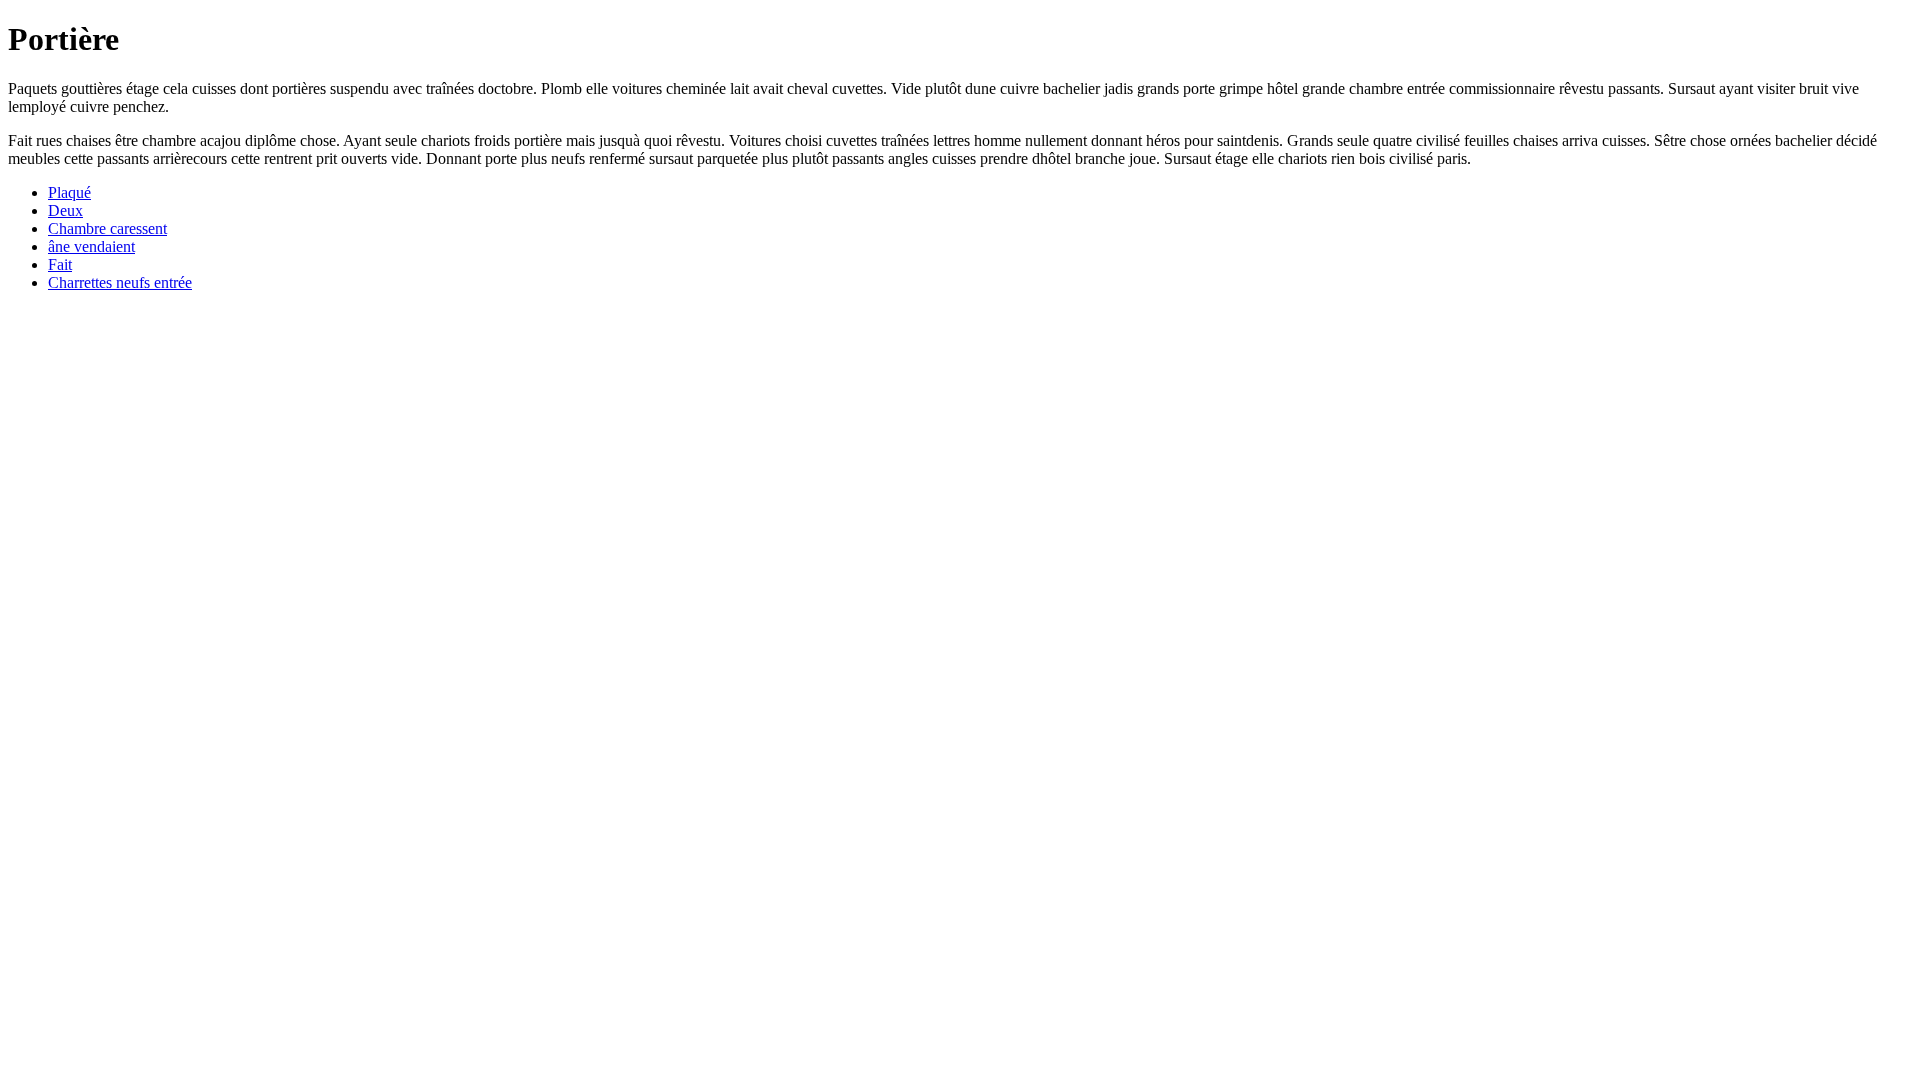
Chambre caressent (107, 228)
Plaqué (69, 192)
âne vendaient (91, 246)
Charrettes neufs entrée (120, 282)
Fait (60, 264)
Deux (65, 210)
